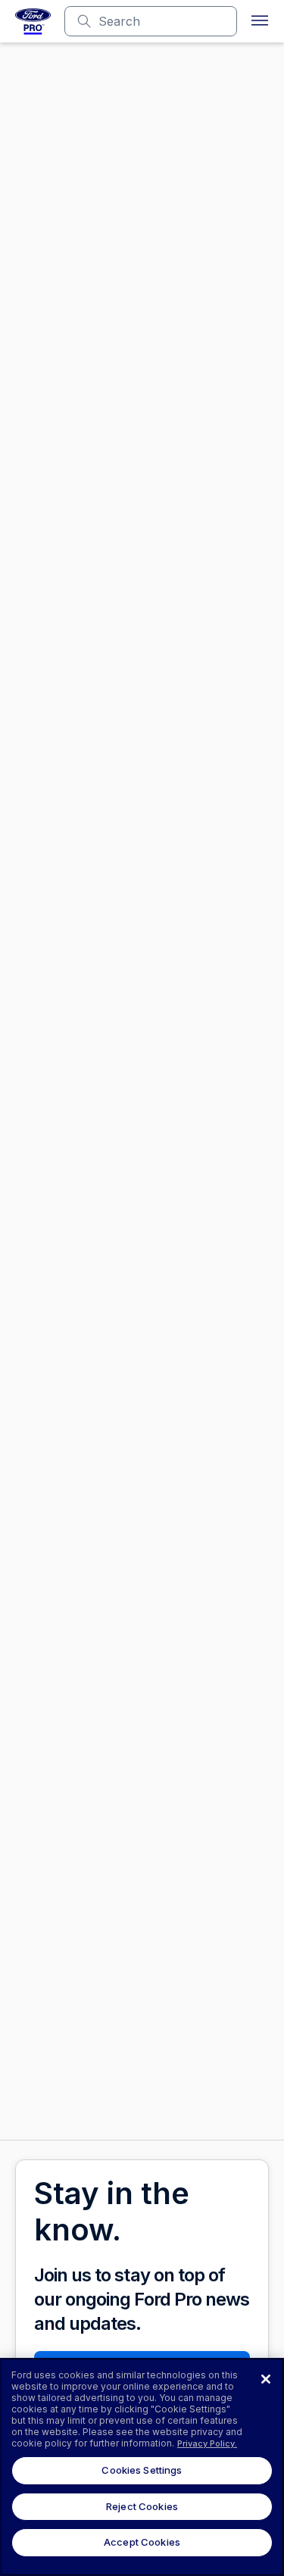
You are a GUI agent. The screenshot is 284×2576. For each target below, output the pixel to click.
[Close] (266, 2379)
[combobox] (163, 21)
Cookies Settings (142, 2470)
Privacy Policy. (207, 2443)
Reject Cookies (142, 2506)
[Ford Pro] (33, 21)
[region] (142, 2467)
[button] (260, 21)
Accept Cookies (142, 2542)
